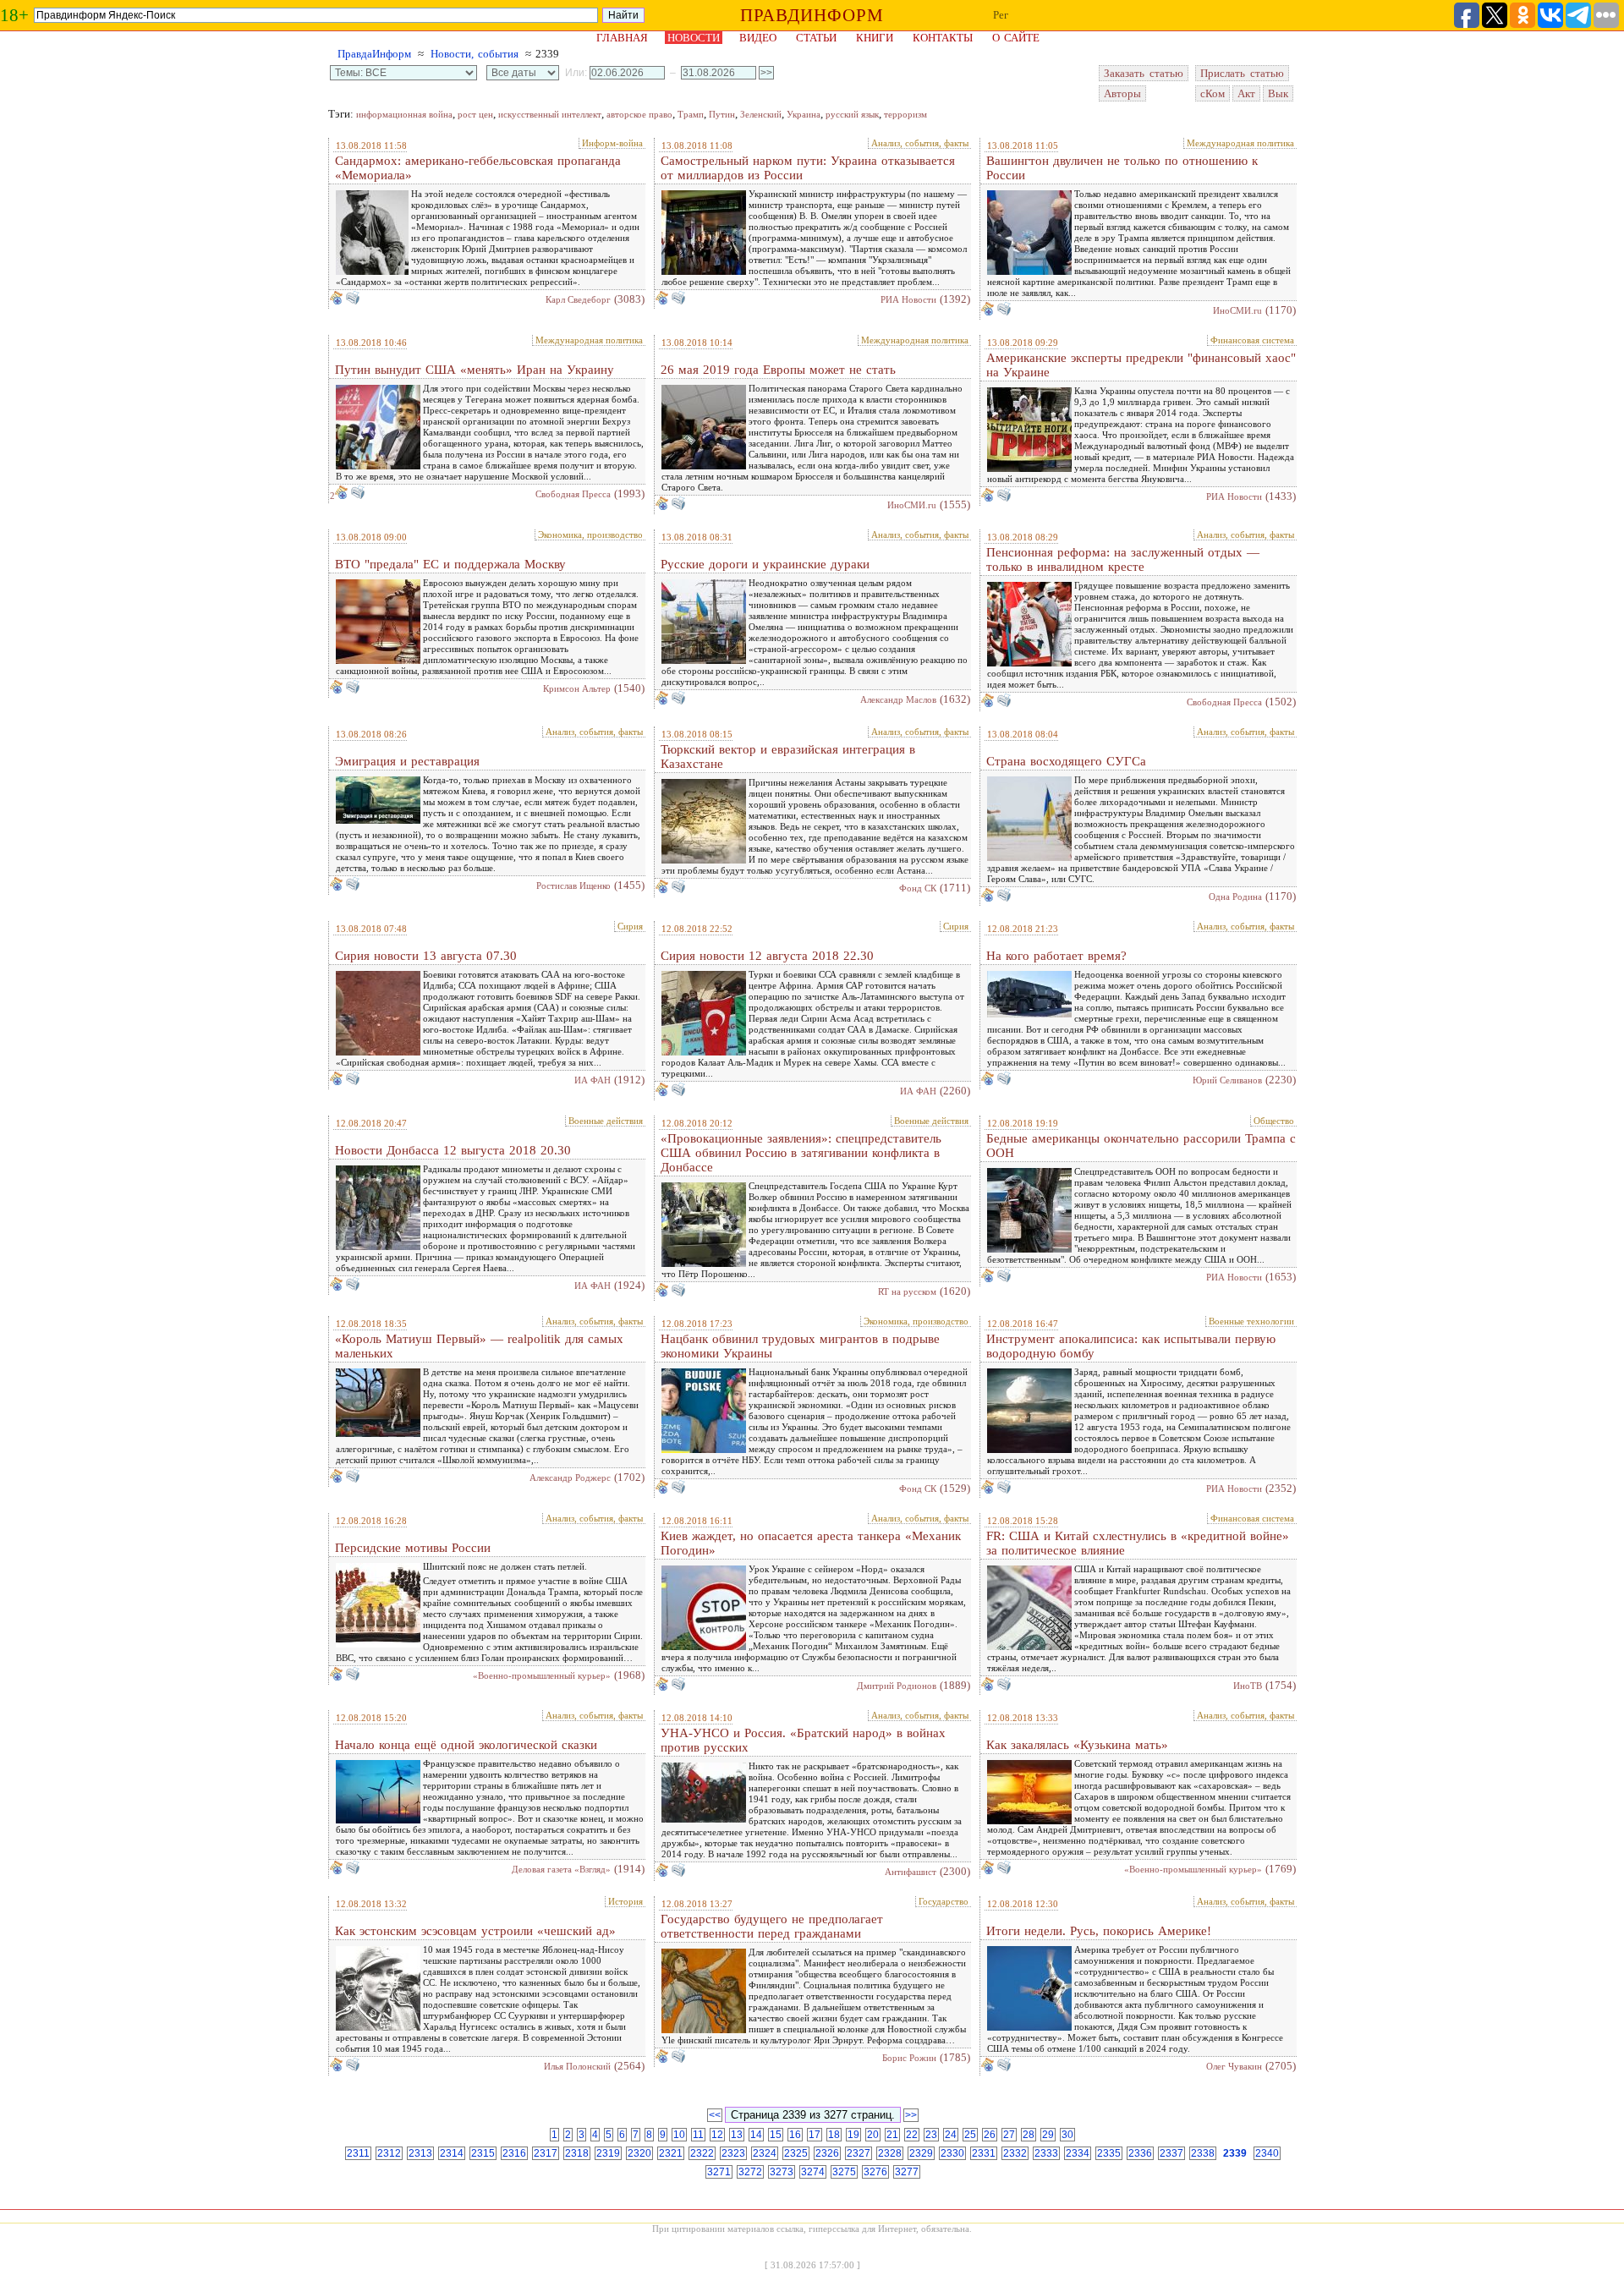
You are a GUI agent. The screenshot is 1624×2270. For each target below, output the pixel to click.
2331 (984, 2153)
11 (698, 2135)
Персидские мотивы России (413, 1548)
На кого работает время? (1056, 956)
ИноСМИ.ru (1237, 310)
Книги (875, 38)
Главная (622, 38)
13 (737, 2135)
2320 (639, 2153)
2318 (577, 2153)
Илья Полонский (577, 2066)
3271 (719, 2172)
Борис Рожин (909, 2058)
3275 (844, 2172)
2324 (765, 2153)
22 (912, 2135)
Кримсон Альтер (577, 688)
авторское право (639, 114)
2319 (608, 2153)
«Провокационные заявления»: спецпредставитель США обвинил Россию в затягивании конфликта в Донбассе (801, 1153)
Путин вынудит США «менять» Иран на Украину (475, 370)
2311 (358, 2153)
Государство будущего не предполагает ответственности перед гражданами (772, 1926)
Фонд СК (918, 888)
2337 (1171, 2153)
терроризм (905, 114)
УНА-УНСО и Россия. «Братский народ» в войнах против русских (803, 1740)
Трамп (691, 114)
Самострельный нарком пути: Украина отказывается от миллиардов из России (808, 168)
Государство (944, 1901)
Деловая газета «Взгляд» (561, 1869)
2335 (1109, 2153)
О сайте (1016, 38)
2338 (1203, 2153)
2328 (890, 2153)
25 (970, 2135)
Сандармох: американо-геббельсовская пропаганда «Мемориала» (478, 168)
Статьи (816, 38)
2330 (952, 2153)
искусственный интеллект (550, 114)
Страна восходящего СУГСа (1066, 761)
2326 (827, 2153)
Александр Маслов (898, 699)
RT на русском (907, 1291)
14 (756, 2135)
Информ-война (612, 143)
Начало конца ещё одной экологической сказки (466, 1745)
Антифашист (911, 1872)
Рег (1001, 15)
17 (815, 2135)
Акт (1246, 93)
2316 (514, 2153)
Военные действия (606, 1121)
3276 (875, 2172)
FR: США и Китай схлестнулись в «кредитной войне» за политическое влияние (1138, 1543)
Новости (694, 38)
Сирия (630, 926)
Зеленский (761, 114)
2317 (546, 2153)
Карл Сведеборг (578, 299)
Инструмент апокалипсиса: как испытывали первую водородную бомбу (1131, 1346)
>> (911, 2115)
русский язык (852, 114)
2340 (1267, 2153)
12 (717, 2135)
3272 (750, 2172)
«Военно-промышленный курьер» (542, 1675)
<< (715, 2115)
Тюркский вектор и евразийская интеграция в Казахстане (788, 757)
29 (1048, 2135)
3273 (782, 2172)
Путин (722, 114)
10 (679, 2135)
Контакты (943, 38)
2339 (1235, 2153)
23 (931, 2135)
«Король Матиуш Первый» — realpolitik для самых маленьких (479, 1346)
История (625, 1901)
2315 (483, 2153)
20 (873, 2135)
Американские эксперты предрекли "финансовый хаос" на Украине (1141, 365)
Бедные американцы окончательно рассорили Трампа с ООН (1141, 1146)
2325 (796, 2153)
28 (1029, 2135)
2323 (733, 2153)
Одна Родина (1235, 896)
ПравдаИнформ (374, 54)
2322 (702, 2153)
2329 (921, 2153)
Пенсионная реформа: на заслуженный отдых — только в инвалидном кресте (1123, 559)
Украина (804, 114)
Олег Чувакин (1234, 2066)
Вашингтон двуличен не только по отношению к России (1122, 168)
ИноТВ (1248, 1686)
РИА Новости (908, 299)
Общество (1274, 1121)
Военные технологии (1251, 1321)
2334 (1078, 2153)
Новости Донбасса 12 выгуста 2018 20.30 (453, 1150)
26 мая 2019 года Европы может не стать (778, 370)
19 (853, 2135)
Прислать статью (1242, 73)
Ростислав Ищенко (573, 886)
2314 (452, 2153)
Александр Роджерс (570, 1478)
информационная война (404, 114)
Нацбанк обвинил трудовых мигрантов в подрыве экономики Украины (800, 1346)
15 (776, 2135)
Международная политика (1240, 143)
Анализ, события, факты (920, 143)
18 (834, 2135)
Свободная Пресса (573, 494)
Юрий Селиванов (1227, 1080)
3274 (813, 2172)
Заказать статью (1144, 73)
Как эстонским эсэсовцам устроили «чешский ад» (475, 1931)
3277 (907, 2172)
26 (990, 2135)
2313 (420, 2153)
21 (892, 2135)
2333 (1046, 2153)
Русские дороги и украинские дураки (765, 564)
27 (1009, 2135)
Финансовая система (1252, 340)
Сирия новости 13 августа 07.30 (426, 956)
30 (1067, 2135)
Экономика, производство (590, 535)
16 (795, 2135)
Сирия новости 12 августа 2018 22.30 (767, 956)
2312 (389, 2153)
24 (951, 2135)
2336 (1140, 2153)
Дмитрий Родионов (897, 1686)
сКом (1213, 93)
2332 (1015, 2153)
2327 (859, 2153)
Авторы (1122, 93)
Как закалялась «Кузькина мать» (1077, 1745)
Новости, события (475, 54)
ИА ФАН (593, 1080)
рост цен (475, 114)
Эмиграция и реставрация (407, 761)
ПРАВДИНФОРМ (812, 15)
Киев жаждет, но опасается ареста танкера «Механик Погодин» (811, 1543)
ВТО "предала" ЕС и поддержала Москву (450, 564)
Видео (758, 38)
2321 (671, 2153)
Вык (1278, 93)
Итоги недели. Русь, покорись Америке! (1099, 1931)
